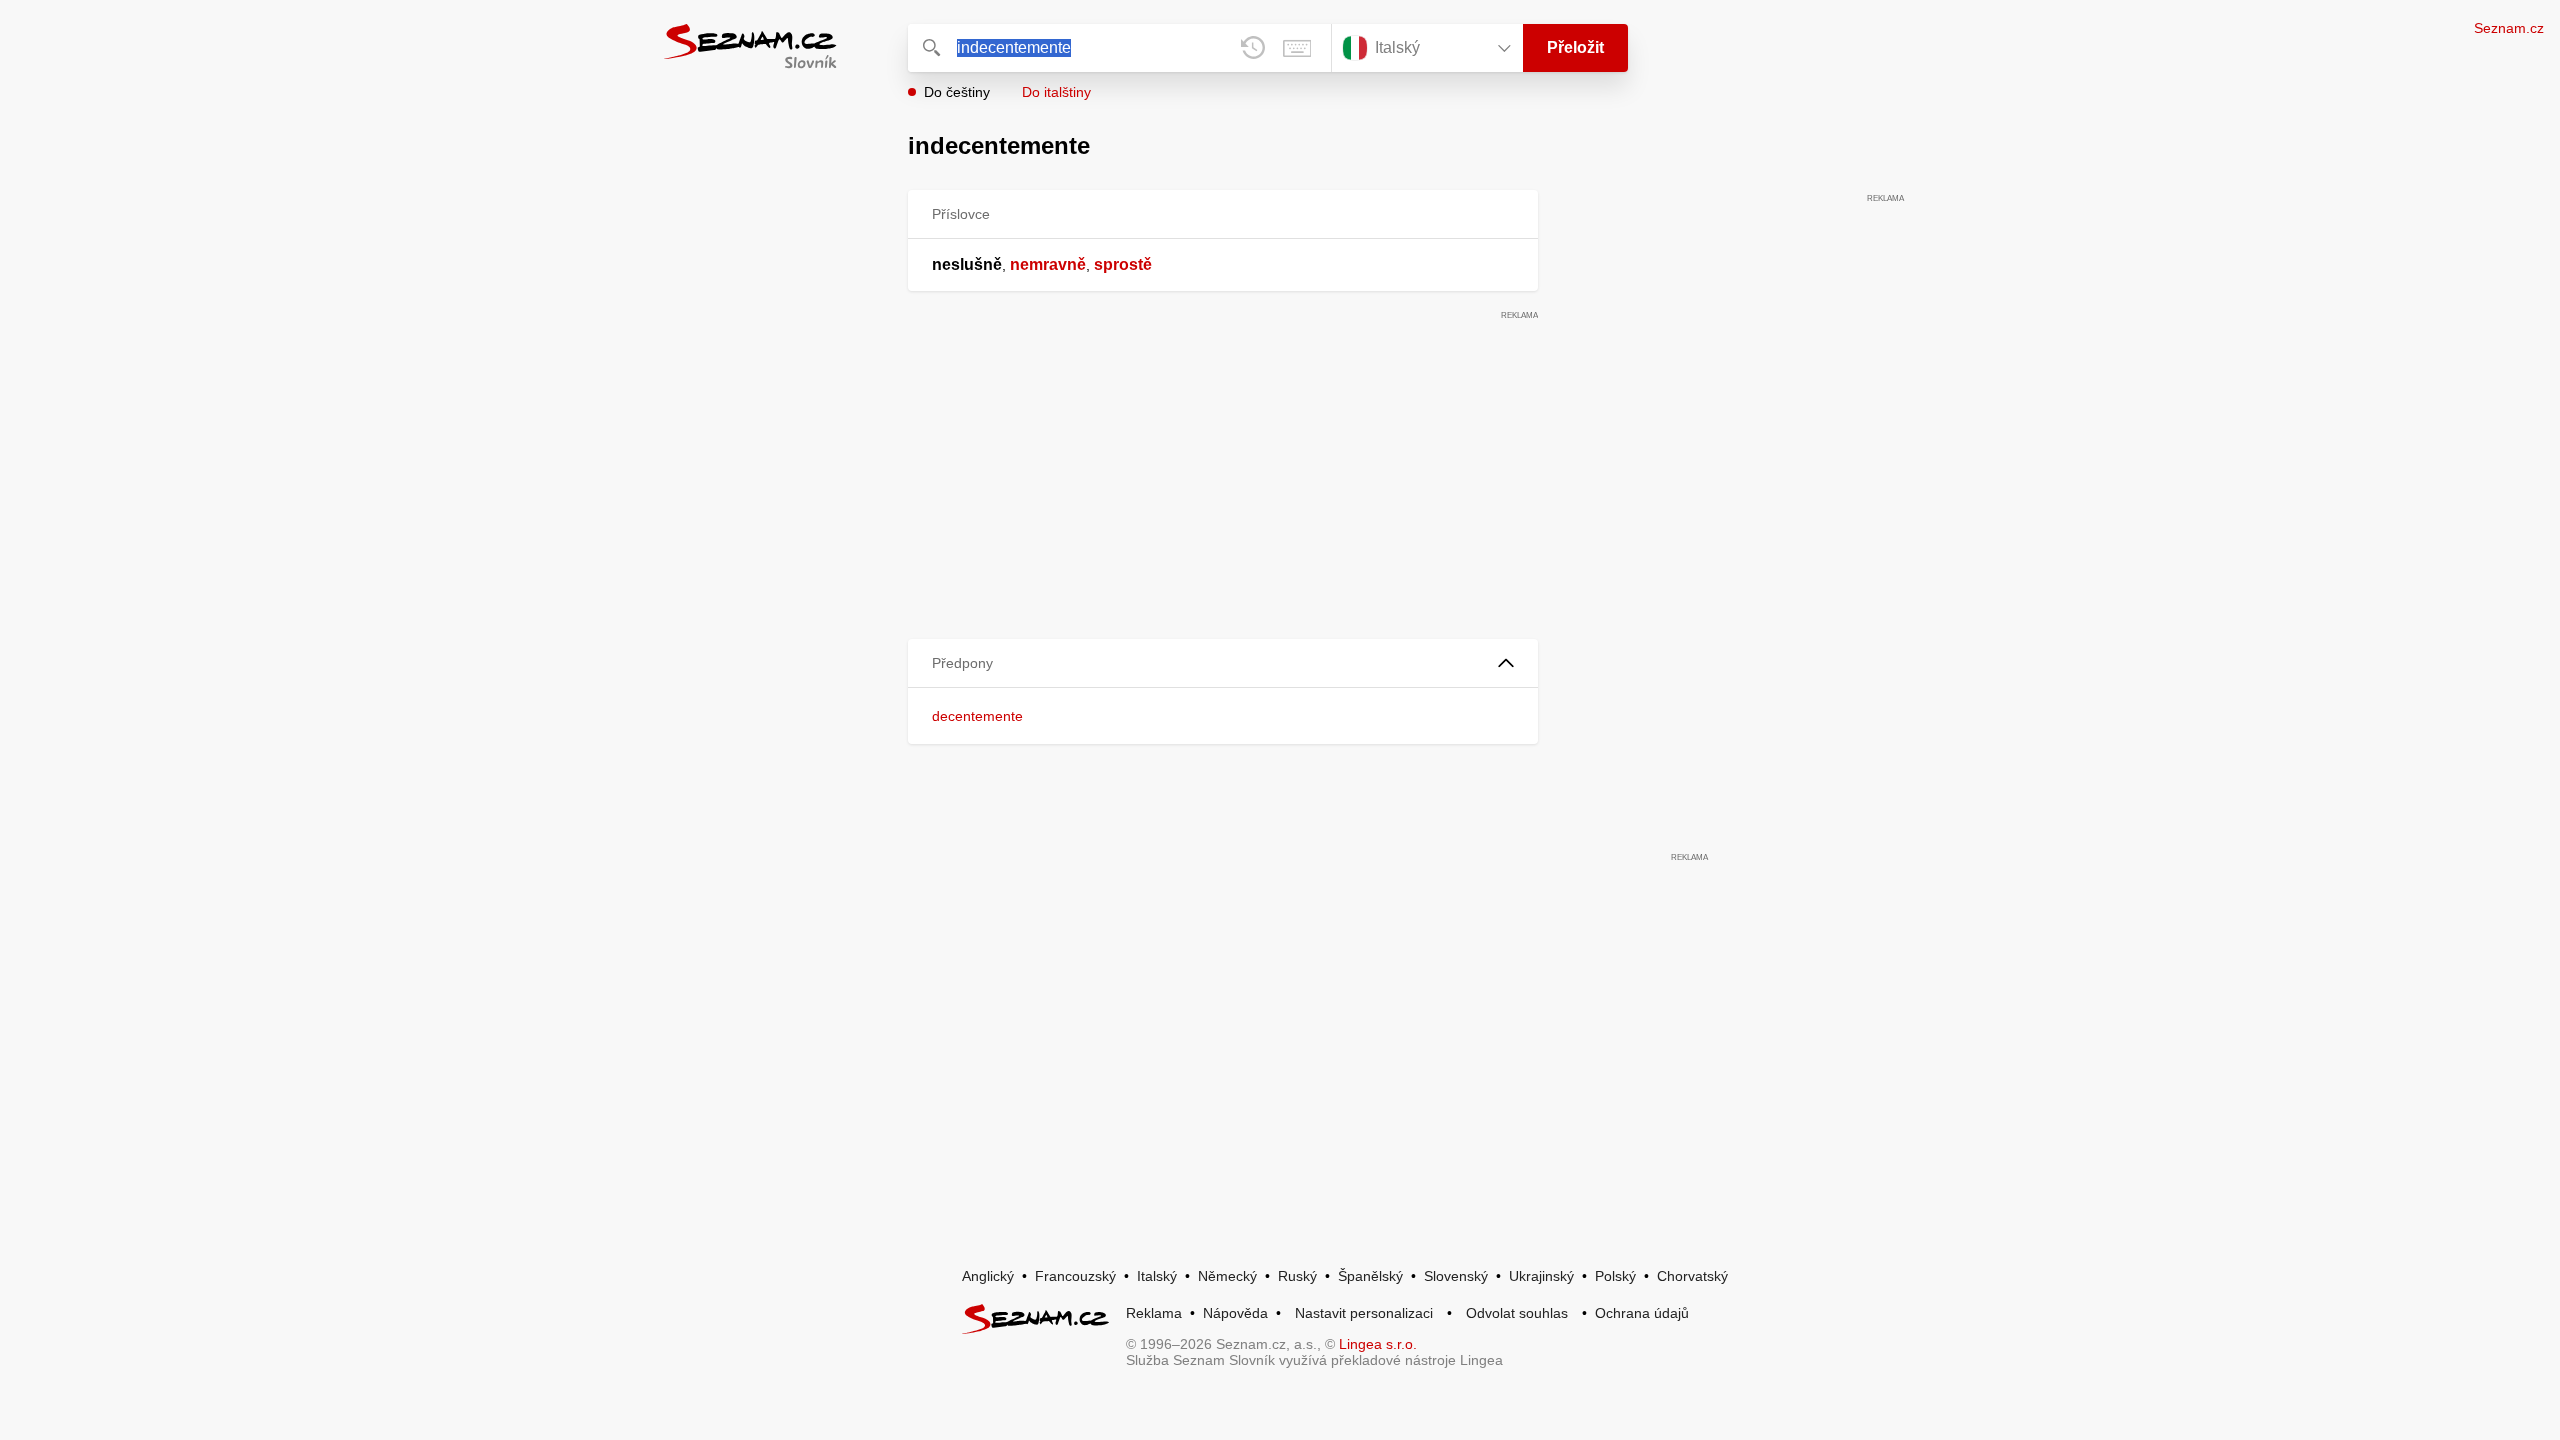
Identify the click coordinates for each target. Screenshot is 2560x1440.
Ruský (1297, 1276)
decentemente (977, 716)
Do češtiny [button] (957, 92)
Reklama (1154, 1313)
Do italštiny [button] (1056, 92)
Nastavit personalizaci (1364, 1313)
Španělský (1370, 1276)
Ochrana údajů (1642, 1313)
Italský (1157, 1276)
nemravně (1048, 264)
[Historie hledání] (1253, 48)
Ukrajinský (1541, 1276)
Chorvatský (1692, 1276)
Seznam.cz (2509, 28)
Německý (1227, 1276)
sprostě (1123, 264)
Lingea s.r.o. (1378, 1344)
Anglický (988, 1276)
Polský (1615, 1276)
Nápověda (1235, 1313)
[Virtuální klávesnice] (1297, 48)
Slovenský (1456, 1276)
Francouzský (1075, 1276)
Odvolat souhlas (1517, 1313)
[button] (1223, 663)
